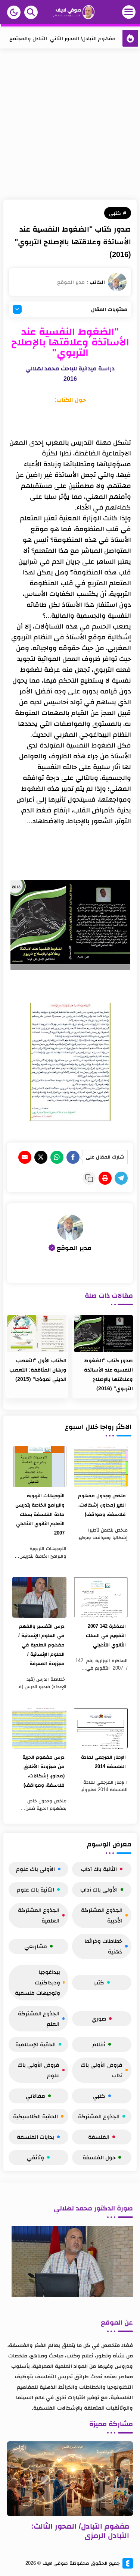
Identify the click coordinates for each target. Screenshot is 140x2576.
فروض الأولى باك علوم (38, 2070)
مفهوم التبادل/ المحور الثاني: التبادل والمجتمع (62, 38)
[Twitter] (41, 1157)
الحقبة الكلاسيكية (35, 2116)
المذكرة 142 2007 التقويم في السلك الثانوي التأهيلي (106, 1635)
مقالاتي (35, 2096)
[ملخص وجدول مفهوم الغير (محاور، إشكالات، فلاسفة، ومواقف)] (101, 1467)
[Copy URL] (89, 1178)
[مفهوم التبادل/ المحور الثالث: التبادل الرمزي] (70, 2479)
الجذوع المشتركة (99, 2116)
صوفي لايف (55, 2563)
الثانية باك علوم (35, 1889)
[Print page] (105, 1178)
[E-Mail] (25, 1157)
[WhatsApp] (57, 1157)
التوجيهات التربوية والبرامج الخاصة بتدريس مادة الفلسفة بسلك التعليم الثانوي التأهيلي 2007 (40, 1514)
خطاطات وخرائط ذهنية (103, 1946)
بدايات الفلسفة (35, 2137)
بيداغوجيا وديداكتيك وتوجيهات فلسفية (38, 1982)
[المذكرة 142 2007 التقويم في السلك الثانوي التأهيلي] (101, 1597)
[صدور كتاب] (103, 1334)
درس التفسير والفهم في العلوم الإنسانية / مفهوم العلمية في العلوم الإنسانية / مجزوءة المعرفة (41, 1645)
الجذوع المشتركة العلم (39, 2019)
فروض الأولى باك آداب (102, 2070)
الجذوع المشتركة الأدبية (102, 1915)
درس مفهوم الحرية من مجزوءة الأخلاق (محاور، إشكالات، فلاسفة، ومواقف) (43, 1771)
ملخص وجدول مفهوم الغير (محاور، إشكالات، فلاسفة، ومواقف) (102, 1505)
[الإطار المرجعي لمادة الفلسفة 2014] (101, 1728)
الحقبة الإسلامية (35, 2044)
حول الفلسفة (99, 2157)
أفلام (99, 2044)
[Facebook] (73, 1157)
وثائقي (35, 2157)
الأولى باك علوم (35, 1869)
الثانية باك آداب (99, 1869)
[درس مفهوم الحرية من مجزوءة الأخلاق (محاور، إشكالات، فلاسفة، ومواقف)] (39, 1728)
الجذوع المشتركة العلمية (39, 1915)
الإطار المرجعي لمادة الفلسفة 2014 (103, 1762)
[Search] (31, 12)
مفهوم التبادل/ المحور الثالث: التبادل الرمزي (80, 2531)
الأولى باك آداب (99, 1889)
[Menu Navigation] (117, 12)
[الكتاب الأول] (37, 1334)
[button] (14, 12)
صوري (99, 2019)
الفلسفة (99, 2137)
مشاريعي (36, 1946)
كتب (99, 1982)
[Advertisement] (70, 126)
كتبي (115, 213)
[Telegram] (121, 1178)
